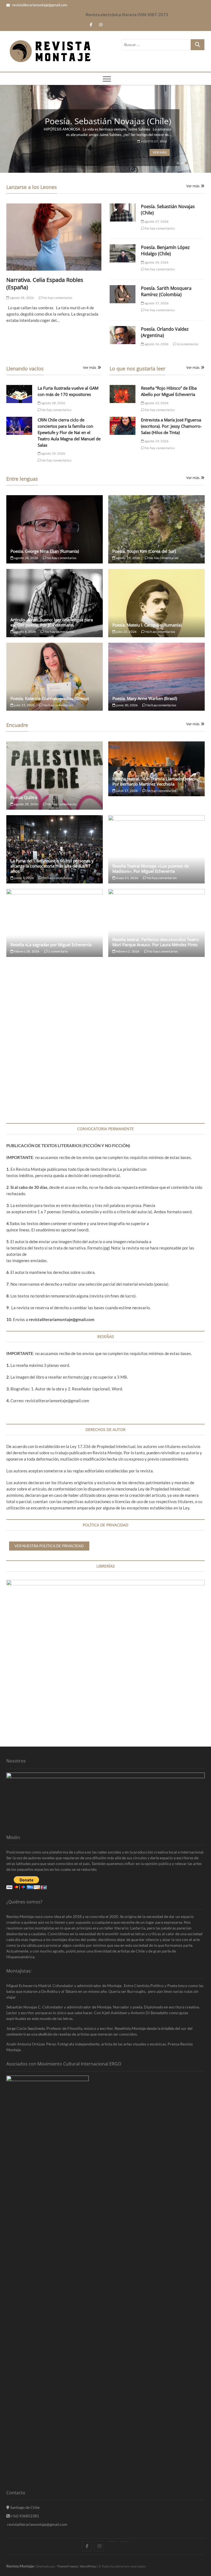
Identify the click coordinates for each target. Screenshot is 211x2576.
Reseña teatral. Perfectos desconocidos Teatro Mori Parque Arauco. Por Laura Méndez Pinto (156, 942)
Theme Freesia (67, 2566)
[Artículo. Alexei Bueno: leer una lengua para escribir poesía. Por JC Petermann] (55, 603)
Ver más (160, 153)
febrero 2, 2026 (127, 951)
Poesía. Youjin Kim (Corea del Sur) (144, 551)
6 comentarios (188, 344)
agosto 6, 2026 (25, 632)
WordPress (88, 2566)
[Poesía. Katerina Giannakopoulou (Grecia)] (55, 677)
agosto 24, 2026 (156, 262)
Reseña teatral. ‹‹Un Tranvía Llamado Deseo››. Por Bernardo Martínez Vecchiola (156, 781)
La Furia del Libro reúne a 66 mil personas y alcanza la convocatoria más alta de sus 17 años (52, 866)
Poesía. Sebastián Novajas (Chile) (108, 121)
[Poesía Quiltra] (55, 776)
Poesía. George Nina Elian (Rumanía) (45, 551)
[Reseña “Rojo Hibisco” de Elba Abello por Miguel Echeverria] (123, 394)
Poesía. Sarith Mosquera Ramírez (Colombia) (166, 291)
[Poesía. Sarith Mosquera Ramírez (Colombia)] (123, 294)
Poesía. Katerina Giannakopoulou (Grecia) (50, 698)
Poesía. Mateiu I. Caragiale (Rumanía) (147, 625)
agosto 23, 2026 (156, 403)
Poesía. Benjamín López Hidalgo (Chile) (165, 250)
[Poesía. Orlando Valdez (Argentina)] (123, 335)
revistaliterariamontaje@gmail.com (39, 5)
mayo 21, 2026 (127, 878)
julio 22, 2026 (126, 632)
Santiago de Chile (24, 2507)
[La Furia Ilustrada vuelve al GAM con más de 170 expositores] (19, 394)
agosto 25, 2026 (53, 453)
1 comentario (58, 951)
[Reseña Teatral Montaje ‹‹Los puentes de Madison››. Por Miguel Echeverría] (156, 849)
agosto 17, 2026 (156, 303)
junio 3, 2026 (24, 878)
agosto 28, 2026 (22, 298)
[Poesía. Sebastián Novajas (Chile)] (123, 212)
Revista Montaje (20, 2566)
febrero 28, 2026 (26, 951)
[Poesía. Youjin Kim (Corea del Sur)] (156, 529)
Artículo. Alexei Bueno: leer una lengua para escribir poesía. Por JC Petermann (52, 622)
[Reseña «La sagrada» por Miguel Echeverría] (55, 923)
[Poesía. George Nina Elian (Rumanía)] (55, 529)
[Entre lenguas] (112, 2541)
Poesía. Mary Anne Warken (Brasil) (145, 698)
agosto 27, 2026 (154, 141)
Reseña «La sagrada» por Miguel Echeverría (51, 945)
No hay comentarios (57, 298)
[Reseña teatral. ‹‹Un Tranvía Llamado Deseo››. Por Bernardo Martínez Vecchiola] (156, 769)
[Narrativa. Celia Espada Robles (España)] (54, 237)
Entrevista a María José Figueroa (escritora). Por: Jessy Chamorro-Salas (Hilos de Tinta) (171, 426)
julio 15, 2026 (24, 705)
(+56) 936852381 (24, 2516)
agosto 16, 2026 (156, 344)
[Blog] (124, 2541)
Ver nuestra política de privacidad (49, 1546)
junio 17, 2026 (127, 791)
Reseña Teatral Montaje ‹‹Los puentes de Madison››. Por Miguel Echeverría (151, 868)
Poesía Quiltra (24, 797)
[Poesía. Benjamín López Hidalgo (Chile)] (123, 253)
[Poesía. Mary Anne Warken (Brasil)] (156, 677)
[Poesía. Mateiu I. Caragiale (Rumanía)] (156, 603)
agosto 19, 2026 (156, 441)
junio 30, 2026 (127, 705)
